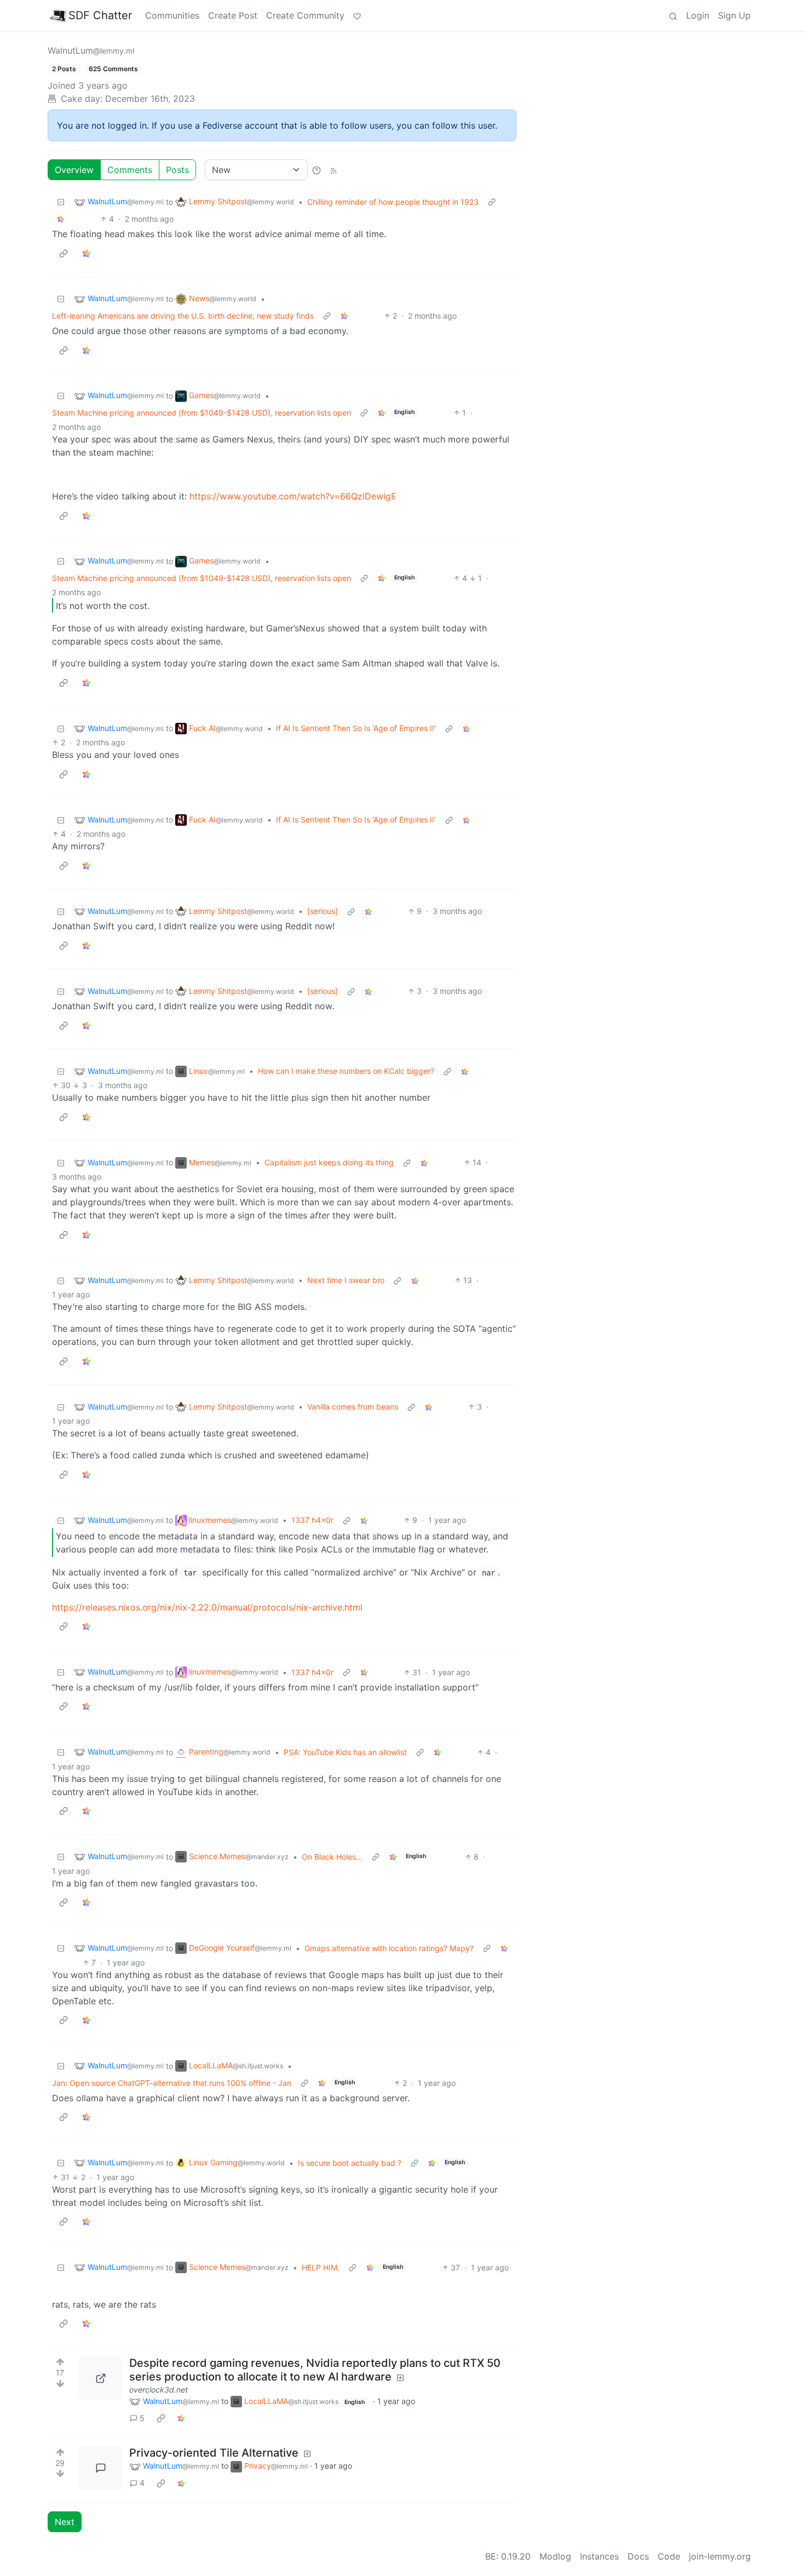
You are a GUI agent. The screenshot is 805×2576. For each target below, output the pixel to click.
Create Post (233, 15)
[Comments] (101, 2468)
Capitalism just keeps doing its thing (329, 1162)
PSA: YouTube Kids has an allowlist (345, 1752)
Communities (172, 15)
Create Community (305, 15)
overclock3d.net (159, 2390)
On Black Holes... (332, 1857)
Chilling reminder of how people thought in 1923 (393, 202)
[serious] (323, 911)
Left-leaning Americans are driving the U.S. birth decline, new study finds (183, 316)
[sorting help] (317, 170)
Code (669, 2556)
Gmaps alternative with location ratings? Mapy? (389, 1948)
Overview (74, 170)
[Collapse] (61, 202)
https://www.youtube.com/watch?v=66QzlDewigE (293, 496)
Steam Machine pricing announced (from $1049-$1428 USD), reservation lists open (202, 413)
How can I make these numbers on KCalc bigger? (346, 1071)
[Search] (673, 15)
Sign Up (734, 15)
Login (698, 15)
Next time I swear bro (346, 1280)
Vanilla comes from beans (353, 1407)
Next (65, 2522)
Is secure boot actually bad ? (350, 2163)
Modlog (555, 2556)
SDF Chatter (100, 15)
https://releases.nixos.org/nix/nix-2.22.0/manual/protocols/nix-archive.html (207, 1607)
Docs (638, 2556)
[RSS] (334, 170)
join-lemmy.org (720, 2556)
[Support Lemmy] (357, 15)
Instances (599, 2556)
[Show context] (492, 202)
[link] (61, 219)
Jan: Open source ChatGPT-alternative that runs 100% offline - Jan (172, 2083)
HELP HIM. (321, 2267)
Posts (177, 170)
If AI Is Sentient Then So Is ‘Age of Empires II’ (356, 728)
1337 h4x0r (312, 1520)
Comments (130, 170)
